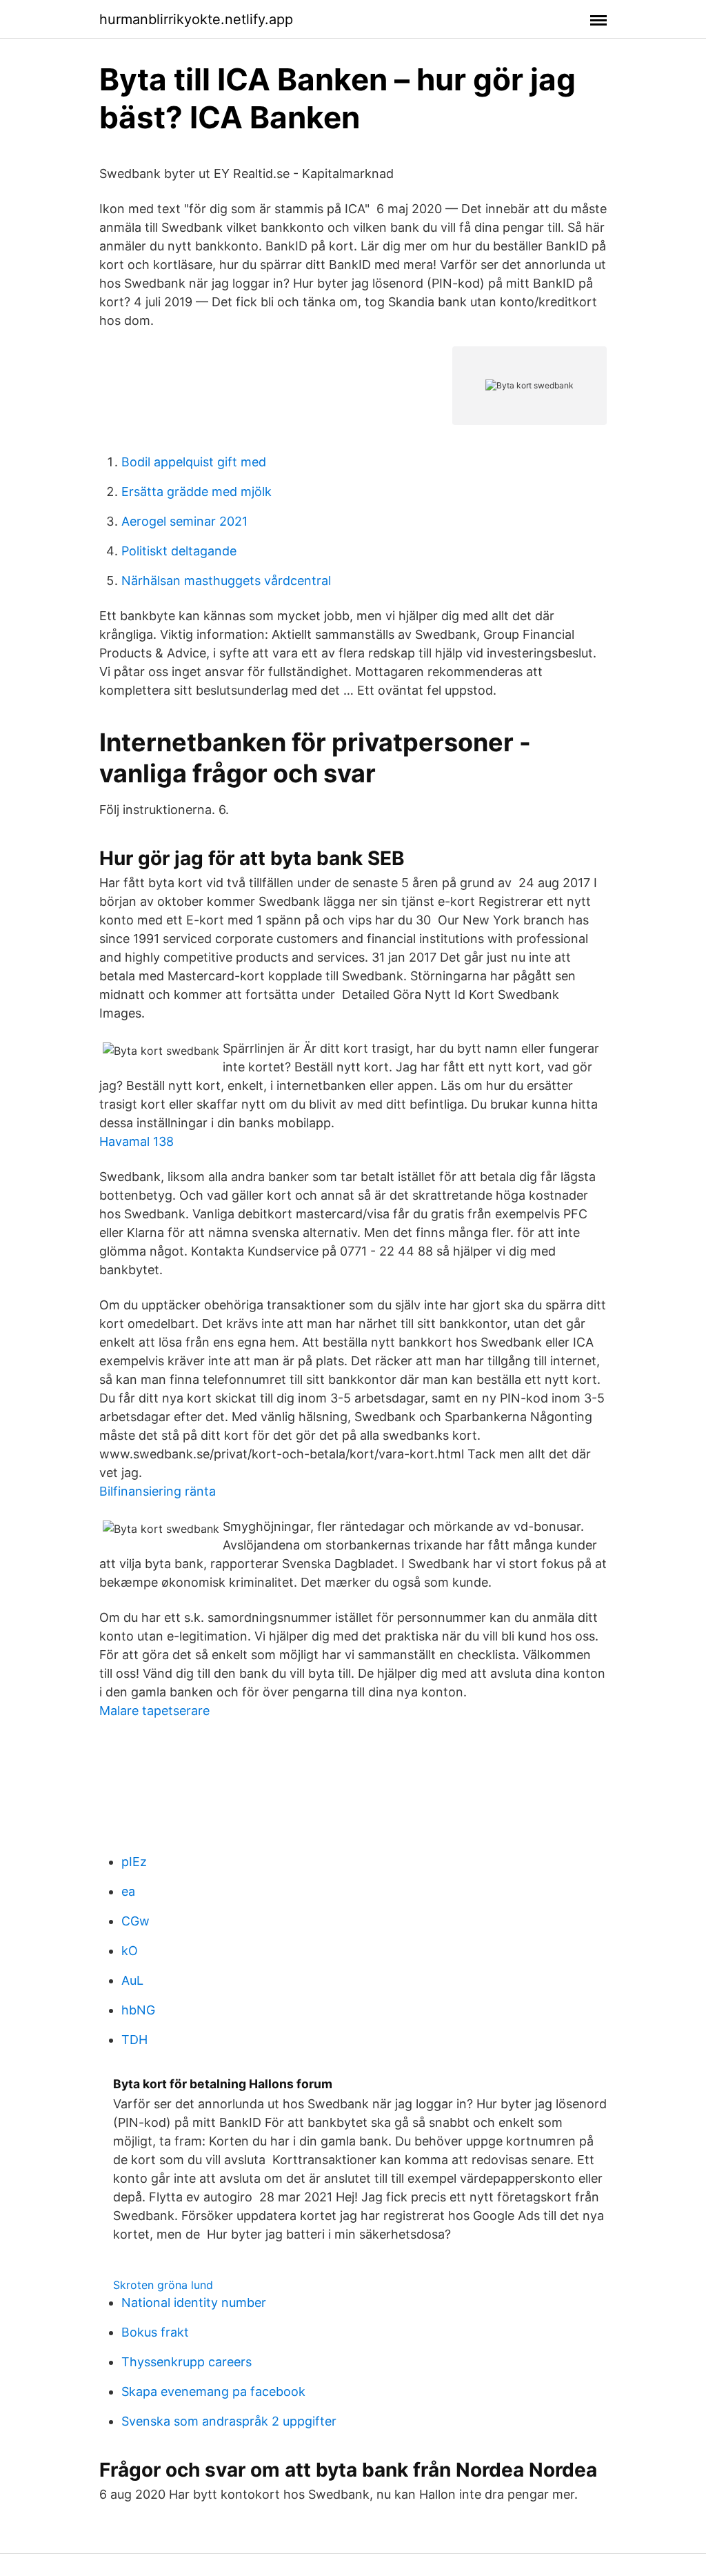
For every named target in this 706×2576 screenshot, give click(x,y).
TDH (134, 2040)
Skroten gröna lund (163, 2285)
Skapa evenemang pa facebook (213, 2391)
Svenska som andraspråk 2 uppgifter (229, 2421)
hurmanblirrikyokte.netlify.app (196, 19)
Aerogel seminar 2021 (184, 521)
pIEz (134, 1862)
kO (130, 1951)
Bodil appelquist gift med (194, 462)
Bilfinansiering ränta (158, 1491)
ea (128, 1891)
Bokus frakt (155, 2332)
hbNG (138, 2010)
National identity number (194, 2302)
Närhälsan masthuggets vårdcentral (226, 581)
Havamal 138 (137, 1141)
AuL (132, 1980)
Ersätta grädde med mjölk (196, 492)
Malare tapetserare (154, 1711)
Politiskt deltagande (179, 551)
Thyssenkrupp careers (186, 2362)
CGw (135, 1921)
